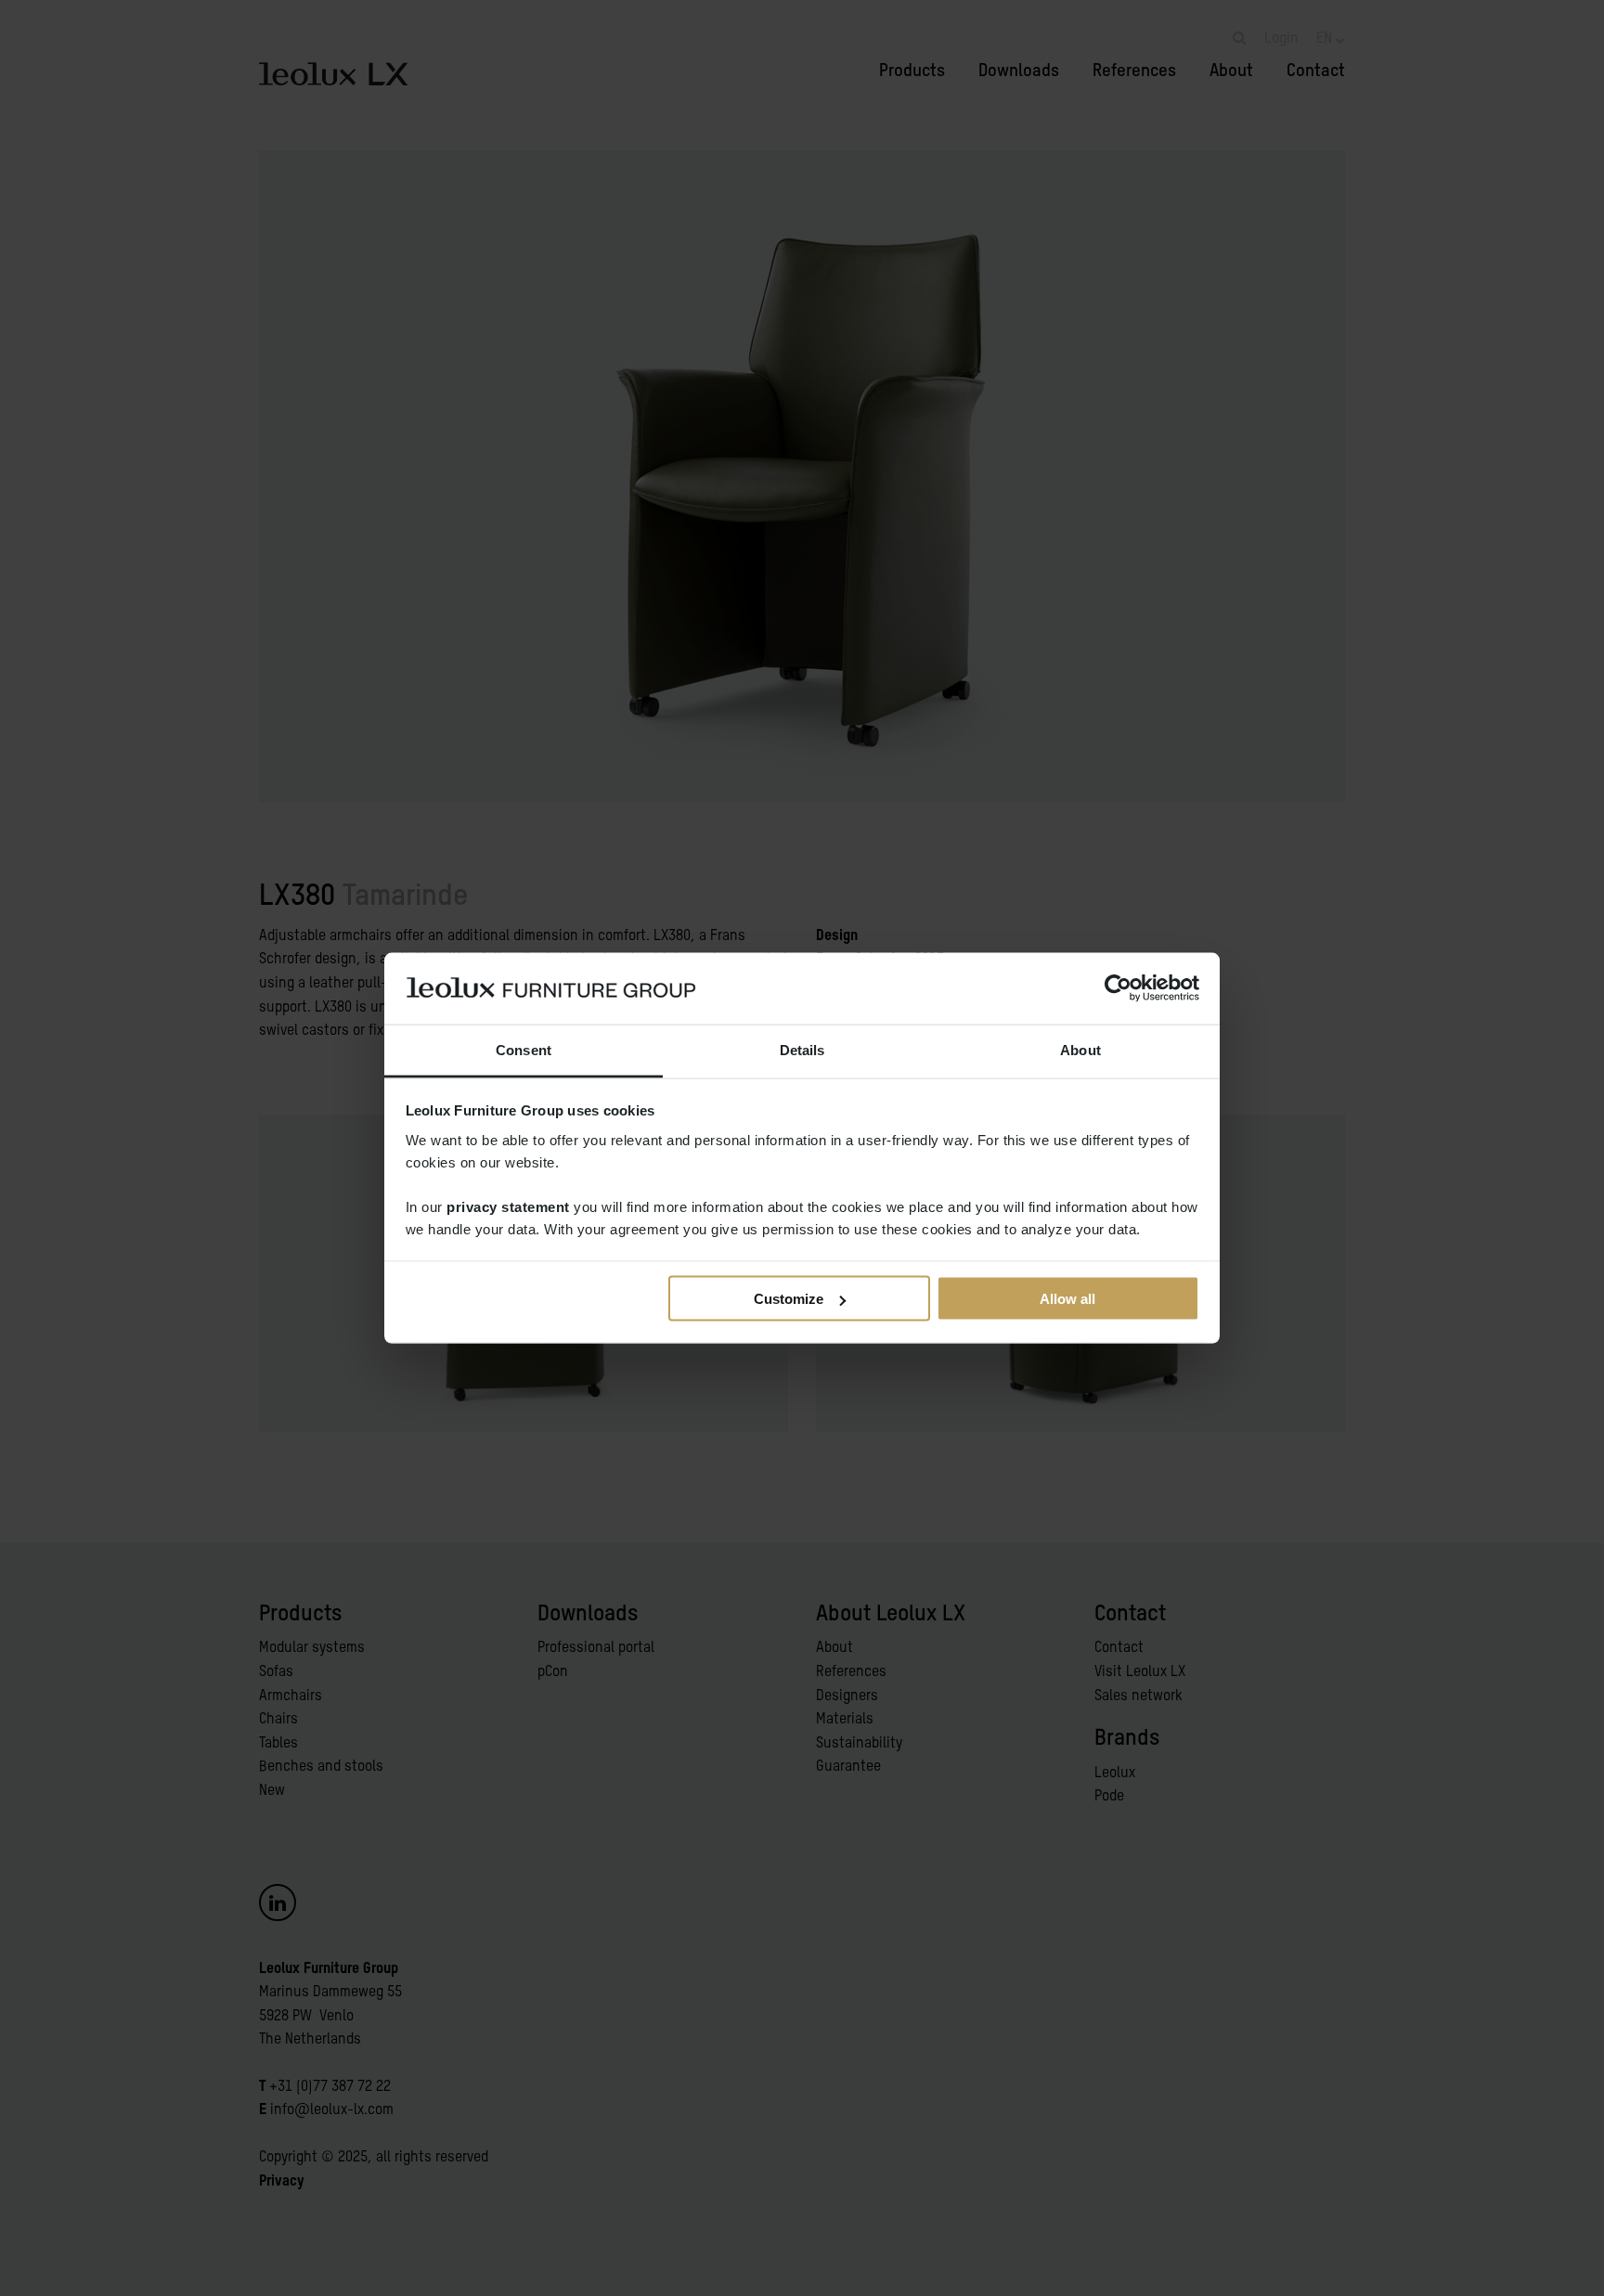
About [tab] (1080, 1049)
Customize (789, 1299)
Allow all (1067, 1299)
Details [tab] (802, 1049)
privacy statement (508, 1206)
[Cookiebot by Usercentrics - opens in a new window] (1118, 988)
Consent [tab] (524, 1049)
